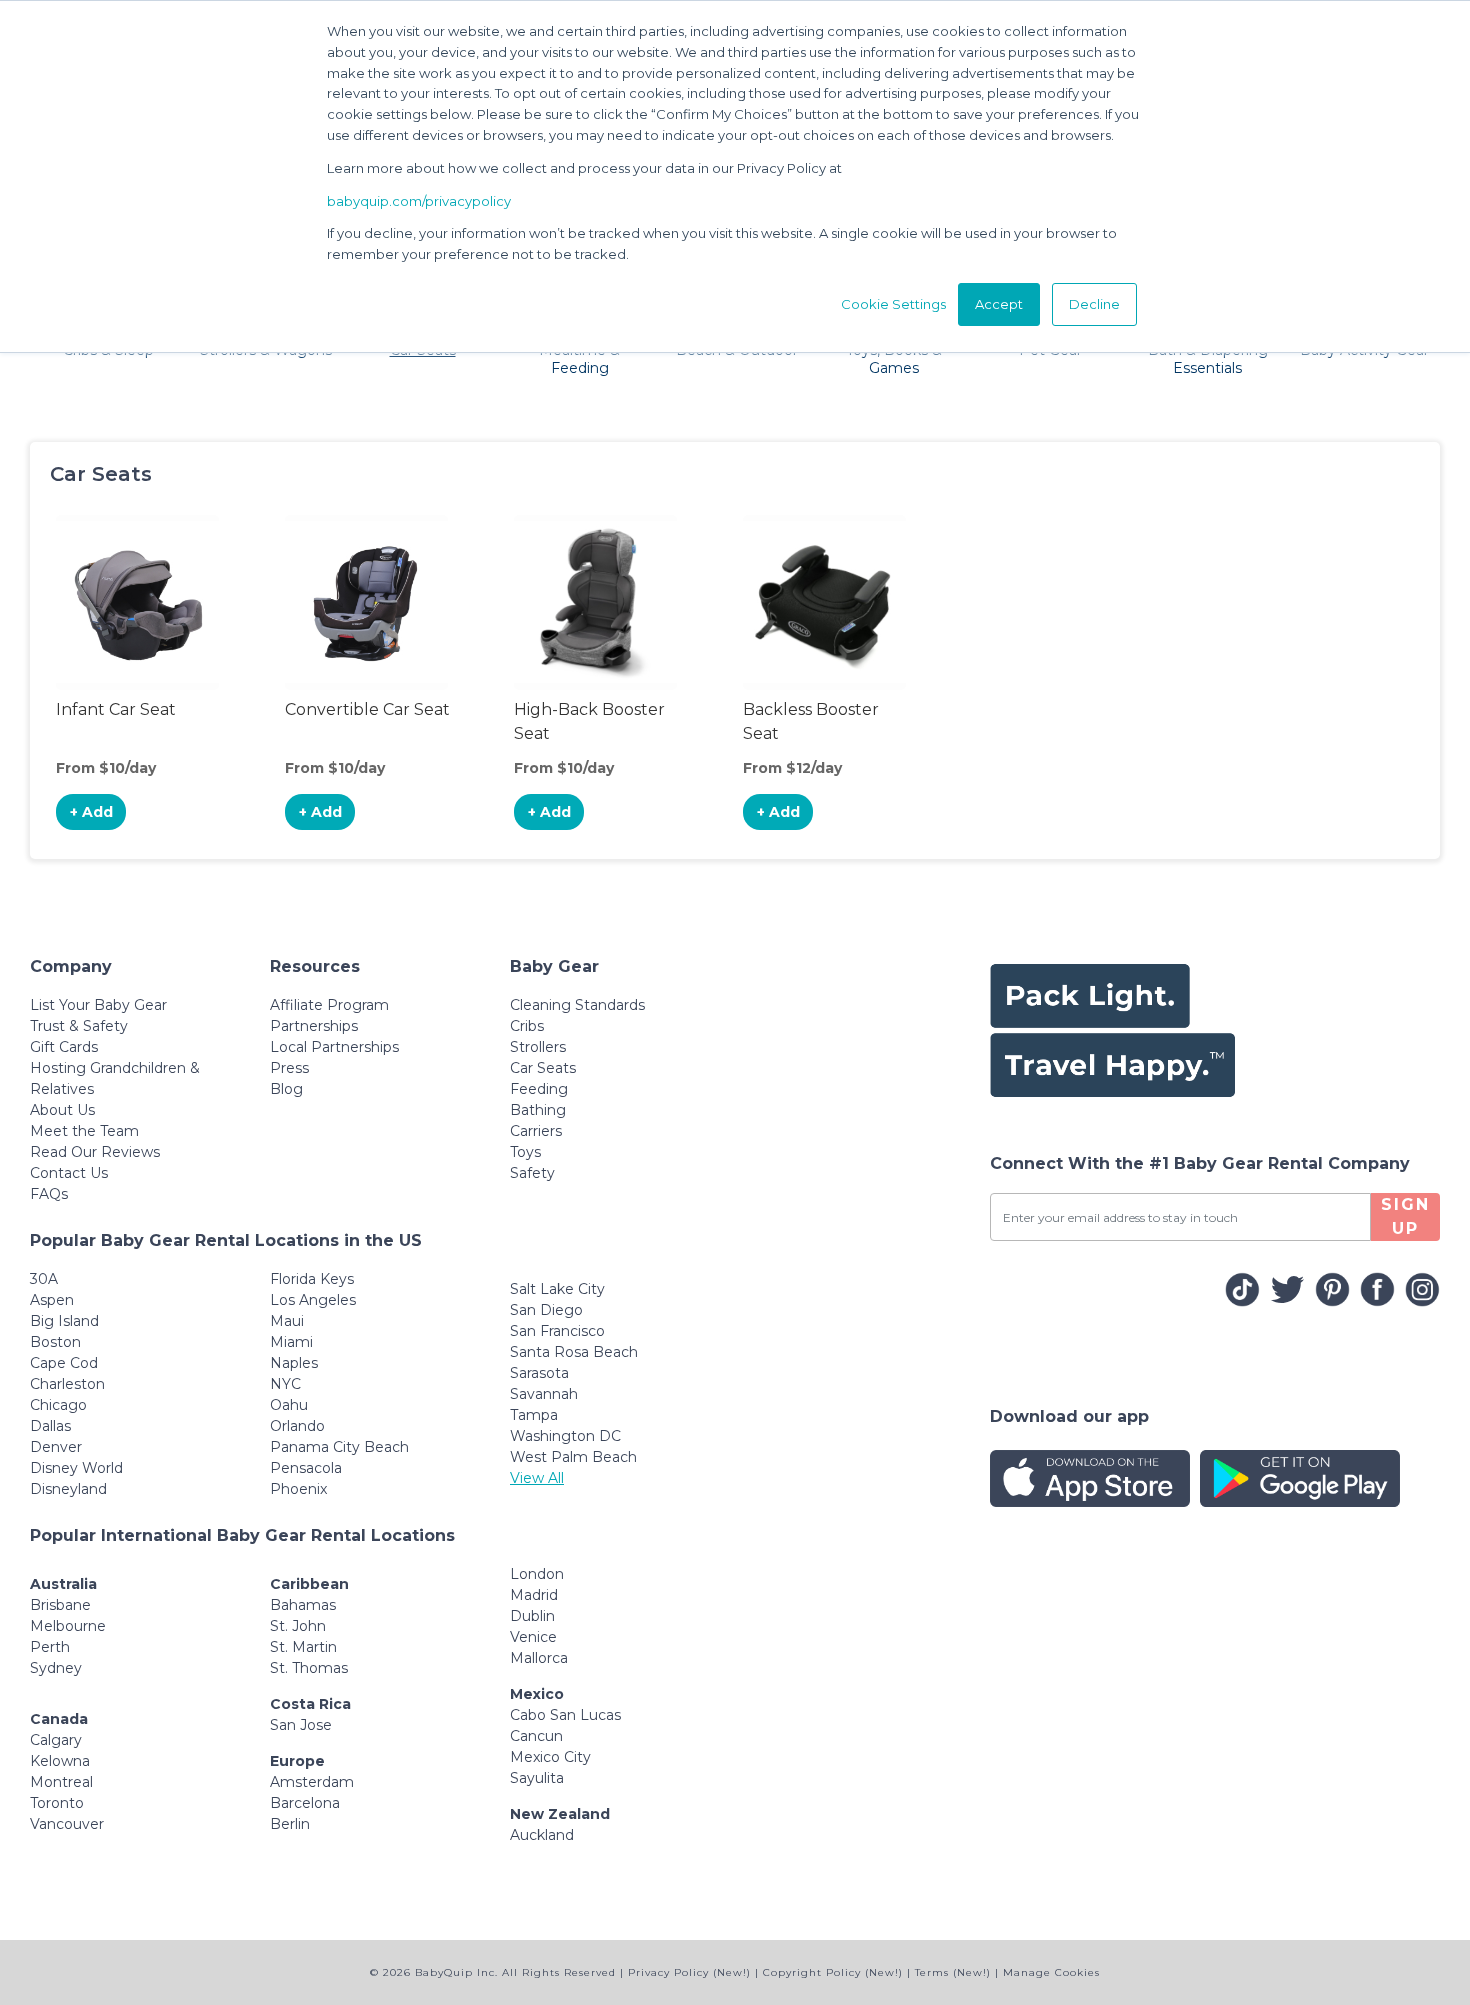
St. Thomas (309, 1668)
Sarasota (539, 1373)
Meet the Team (84, 1131)
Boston (55, 1342)
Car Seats (543, 1068)
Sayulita (537, 1778)
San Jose (301, 1725)
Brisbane (60, 1605)
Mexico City (550, 1757)
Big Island (64, 1321)
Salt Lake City (557, 1289)
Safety (532, 1173)
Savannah (544, 1394)
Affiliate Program (329, 1005)
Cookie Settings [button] (893, 304)
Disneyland (68, 1489)
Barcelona (305, 1803)
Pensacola (306, 1468)
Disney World (76, 1468)
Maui (287, 1321)
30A (44, 1279)
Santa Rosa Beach (574, 1352)
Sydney (56, 1668)
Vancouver (67, 1824)
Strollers (538, 1047)
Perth (50, 1647)
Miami (291, 1342)
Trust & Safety (79, 1026)
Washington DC (565, 1436)
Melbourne (68, 1626)
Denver (56, 1447)
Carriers (536, 1131)
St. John (298, 1626)
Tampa (534, 1415)
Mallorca (539, 1658)
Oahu (289, 1405)
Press (289, 1068)
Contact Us (69, 1173)
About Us (62, 1110)
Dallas (50, 1426)
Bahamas (303, 1605)
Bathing (538, 1110)
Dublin (532, 1616)
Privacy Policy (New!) (689, 1972)
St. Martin (303, 1647)
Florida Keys (312, 1279)
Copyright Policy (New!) (833, 1972)
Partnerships (314, 1026)
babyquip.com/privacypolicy (419, 201)
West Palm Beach (573, 1457)
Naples (294, 1363)
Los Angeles (313, 1300)
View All (537, 1478)
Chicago (58, 1405)
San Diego (546, 1310)
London (537, 1574)
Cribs (527, 1026)
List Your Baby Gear (98, 1005)
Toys (525, 1152)
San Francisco (557, 1331)
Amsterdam (312, 1782)
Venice (533, 1637)
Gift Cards (64, 1047)
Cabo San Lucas (565, 1715)
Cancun (536, 1736)
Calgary (56, 1740)
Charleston (67, 1384)
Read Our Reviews (95, 1152)
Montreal (61, 1782)
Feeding (539, 1089)
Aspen (52, 1300)
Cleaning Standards (577, 1005)
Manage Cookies (1051, 1972)
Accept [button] (999, 304)
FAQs (49, 1194)
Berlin (290, 1824)
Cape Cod (64, 1363)
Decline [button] (1094, 304)
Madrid (534, 1595)
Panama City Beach (339, 1447)
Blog (286, 1089)
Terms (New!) (953, 1972)
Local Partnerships (334, 1047)
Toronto (57, 1803)
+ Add (91, 812)
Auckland (542, 1835)
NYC (285, 1384)
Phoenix (298, 1489)
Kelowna (60, 1761)
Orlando (297, 1426)
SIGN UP (1405, 1216)
